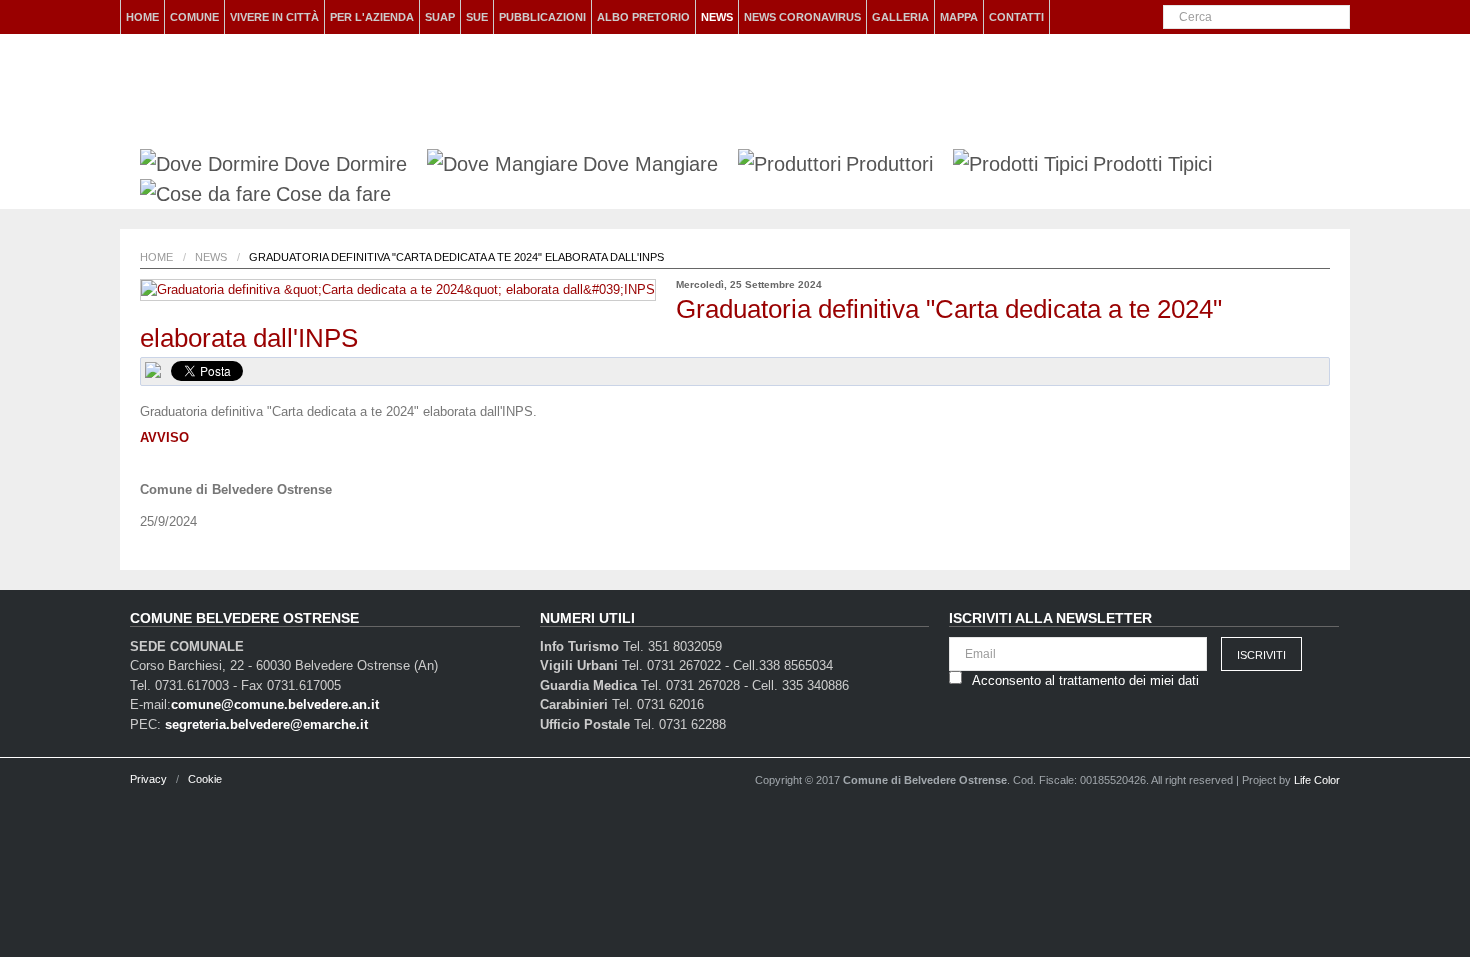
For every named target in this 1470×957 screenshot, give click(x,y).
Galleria (900, 17)
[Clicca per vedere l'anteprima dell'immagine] (398, 290)
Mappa (959, 17)
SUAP (440, 17)
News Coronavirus (802, 17)
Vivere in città (274, 17)
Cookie (205, 779)
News (717, 17)
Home (142, 17)
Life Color (1317, 780)
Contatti (1016, 17)
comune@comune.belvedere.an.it (275, 704)
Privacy (148, 779)
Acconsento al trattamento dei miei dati (1085, 680)
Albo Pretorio (643, 17)
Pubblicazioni (542, 17)
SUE (477, 17)
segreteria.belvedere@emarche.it (266, 724)
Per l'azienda (372, 17)
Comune (194, 17)
